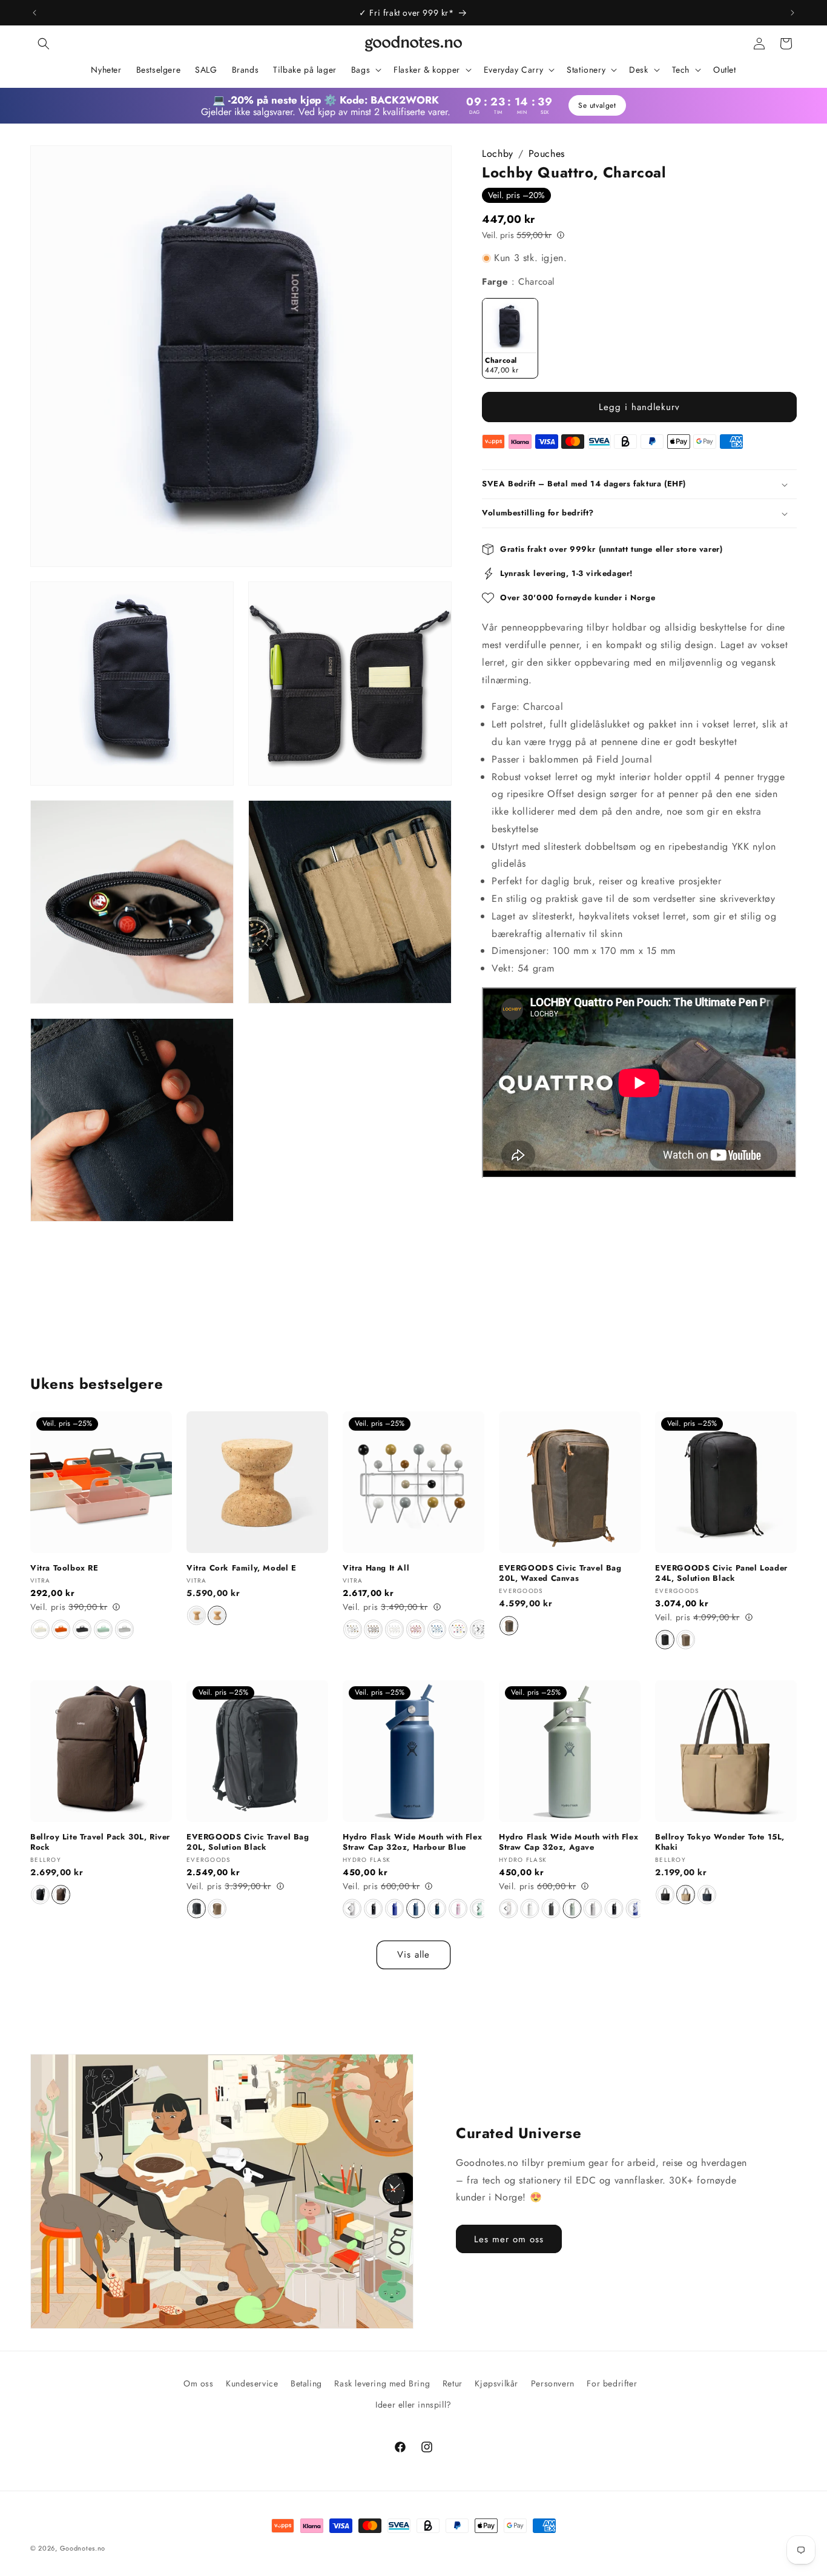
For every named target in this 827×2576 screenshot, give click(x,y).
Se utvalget (597, 105)
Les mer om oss (509, 2239)
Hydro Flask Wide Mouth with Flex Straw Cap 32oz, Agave (568, 1843)
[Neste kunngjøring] (792, 13)
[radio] (510, 338)
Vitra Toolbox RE (64, 1568)
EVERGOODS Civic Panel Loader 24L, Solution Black (721, 1574)
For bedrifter (612, 2383)
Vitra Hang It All (376, 1568)
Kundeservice (252, 2383)
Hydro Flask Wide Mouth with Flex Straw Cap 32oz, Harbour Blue (412, 1843)
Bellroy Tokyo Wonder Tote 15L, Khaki (720, 1843)
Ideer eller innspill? (413, 2405)
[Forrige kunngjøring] (35, 13)
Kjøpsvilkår (496, 2383)
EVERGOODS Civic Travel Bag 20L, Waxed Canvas (560, 1574)
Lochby (498, 154)
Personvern (553, 2383)
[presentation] (478, 1629)
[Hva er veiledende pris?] (561, 234)
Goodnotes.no (83, 2548)
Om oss (199, 2383)
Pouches (547, 154)
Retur (453, 2383)
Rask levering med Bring (382, 2383)
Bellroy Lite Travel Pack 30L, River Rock (100, 1843)
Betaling (306, 2383)
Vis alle (413, 1955)
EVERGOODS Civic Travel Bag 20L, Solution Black (248, 1843)
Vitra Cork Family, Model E (242, 1568)
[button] (44, 44)
